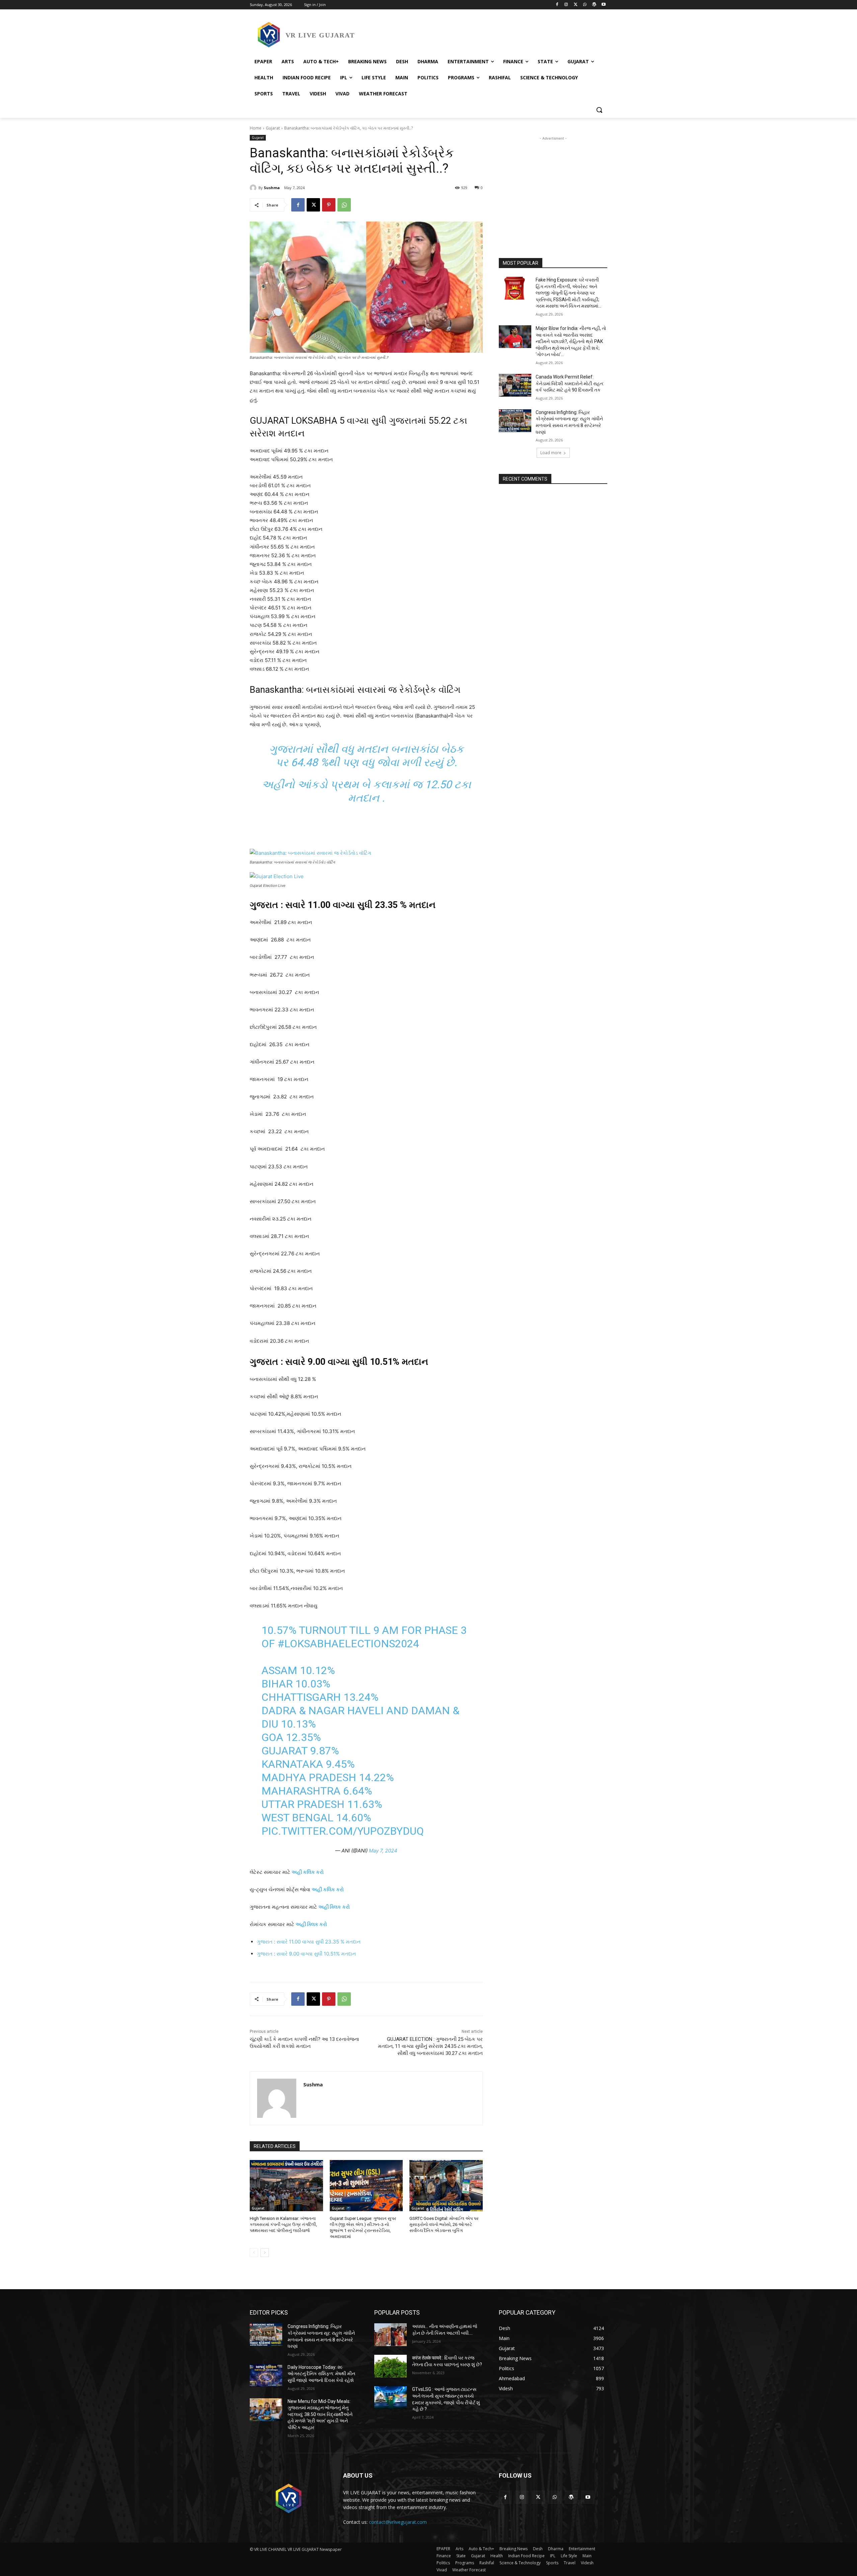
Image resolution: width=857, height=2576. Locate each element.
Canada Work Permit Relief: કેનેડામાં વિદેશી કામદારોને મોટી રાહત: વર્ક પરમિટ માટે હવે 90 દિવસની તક (570, 383)
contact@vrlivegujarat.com (398, 2522)
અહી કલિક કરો (308, 1872)
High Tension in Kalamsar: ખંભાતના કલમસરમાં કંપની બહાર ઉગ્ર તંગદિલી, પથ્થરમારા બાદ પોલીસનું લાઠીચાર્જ (283, 2224)
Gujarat (273, 128)
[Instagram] (566, 5)
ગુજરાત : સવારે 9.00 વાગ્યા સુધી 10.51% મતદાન (306, 1954)
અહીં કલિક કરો (328, 1889)
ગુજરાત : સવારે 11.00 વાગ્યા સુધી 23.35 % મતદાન (309, 1942)
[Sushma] (254, 188)
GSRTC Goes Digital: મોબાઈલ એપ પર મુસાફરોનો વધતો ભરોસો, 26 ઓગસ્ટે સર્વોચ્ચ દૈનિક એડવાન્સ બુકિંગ (444, 2224)
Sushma (272, 188)
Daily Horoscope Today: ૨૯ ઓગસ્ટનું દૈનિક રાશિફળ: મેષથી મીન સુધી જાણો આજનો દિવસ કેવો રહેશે (321, 2374)
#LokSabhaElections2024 (348, 1644)
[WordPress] (594, 5)
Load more (551, 453)
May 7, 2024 (383, 1851)
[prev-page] (254, 2253)
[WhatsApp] (585, 5)
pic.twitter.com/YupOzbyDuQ (343, 1831)
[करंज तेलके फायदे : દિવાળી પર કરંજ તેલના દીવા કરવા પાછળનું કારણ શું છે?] (391, 2366)
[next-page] (265, 2253)
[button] (599, 110)
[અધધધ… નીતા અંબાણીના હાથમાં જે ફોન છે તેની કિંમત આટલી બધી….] (391, 2335)
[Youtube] (603, 5)
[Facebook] (557, 5)
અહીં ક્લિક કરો (334, 1907)
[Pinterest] (329, 205)
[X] (576, 5)
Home (256, 128)
